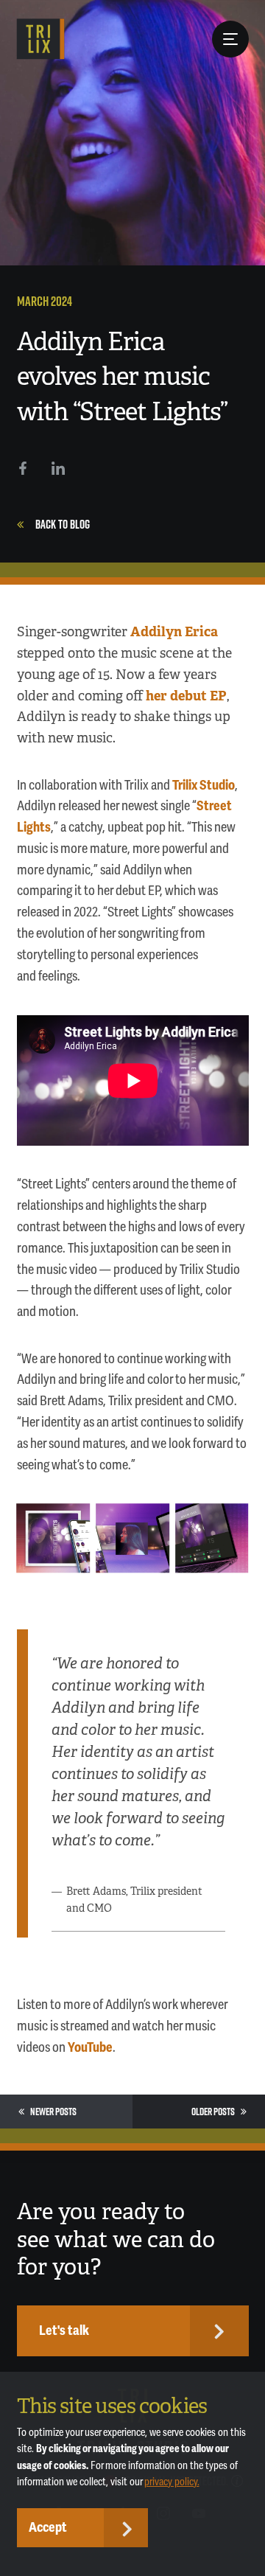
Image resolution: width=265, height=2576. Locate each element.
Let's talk (64, 2330)
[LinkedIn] (58, 468)
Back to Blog (63, 524)
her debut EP (186, 696)
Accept (48, 2527)
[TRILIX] (41, 39)
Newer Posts (53, 2112)
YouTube (90, 2047)
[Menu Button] (230, 39)
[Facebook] (23, 468)
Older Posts (213, 2112)
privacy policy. (172, 2482)
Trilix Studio (204, 785)
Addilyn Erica (174, 631)
